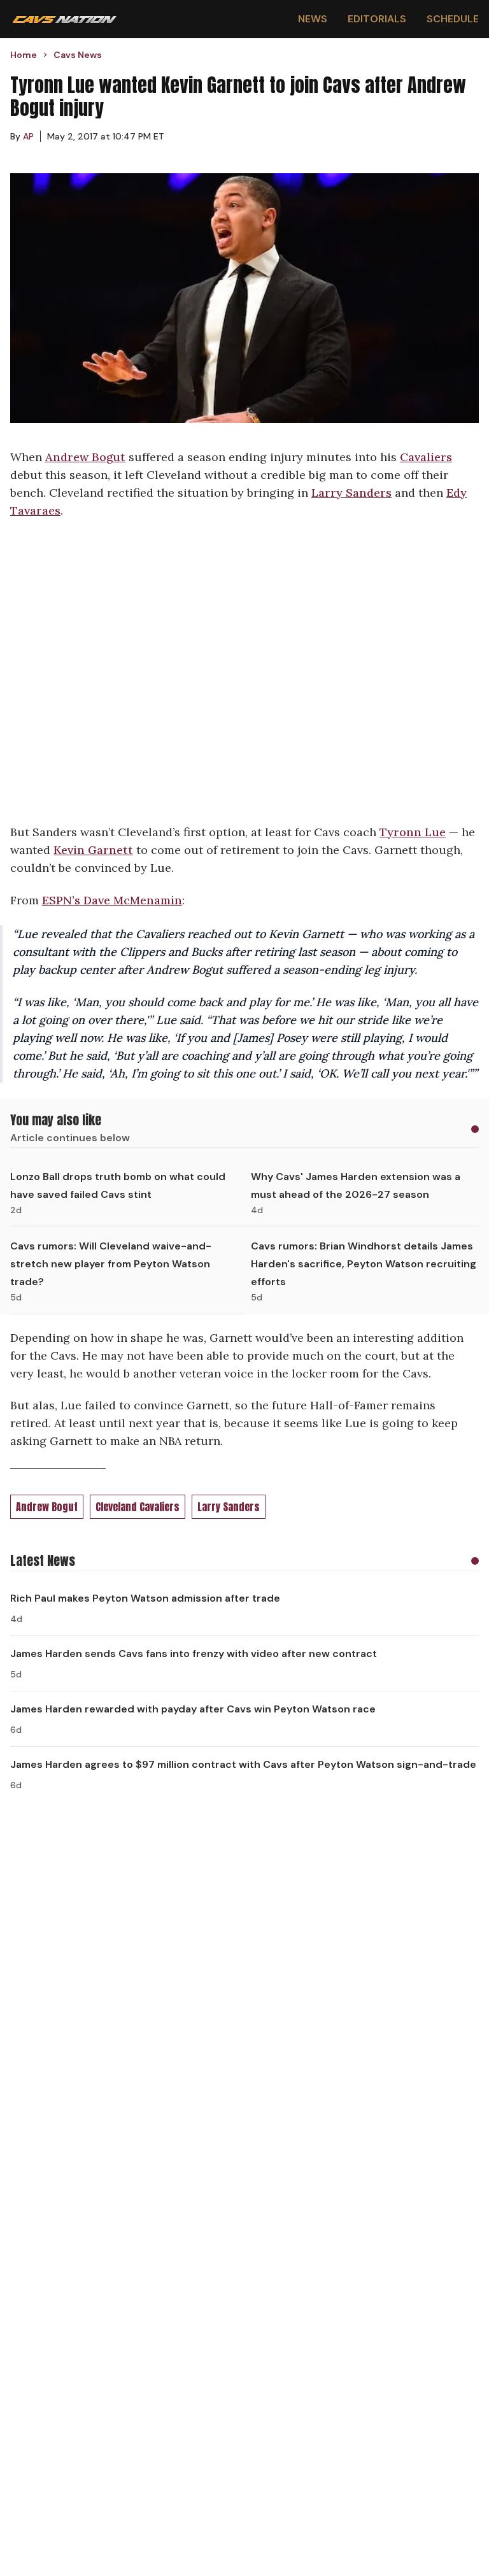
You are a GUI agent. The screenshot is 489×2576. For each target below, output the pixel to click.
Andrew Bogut (85, 457)
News (313, 19)
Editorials (377, 19)
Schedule (453, 19)
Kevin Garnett (93, 850)
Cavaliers (426, 457)
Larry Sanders (351, 493)
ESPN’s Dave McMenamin (112, 900)
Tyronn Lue (413, 832)
